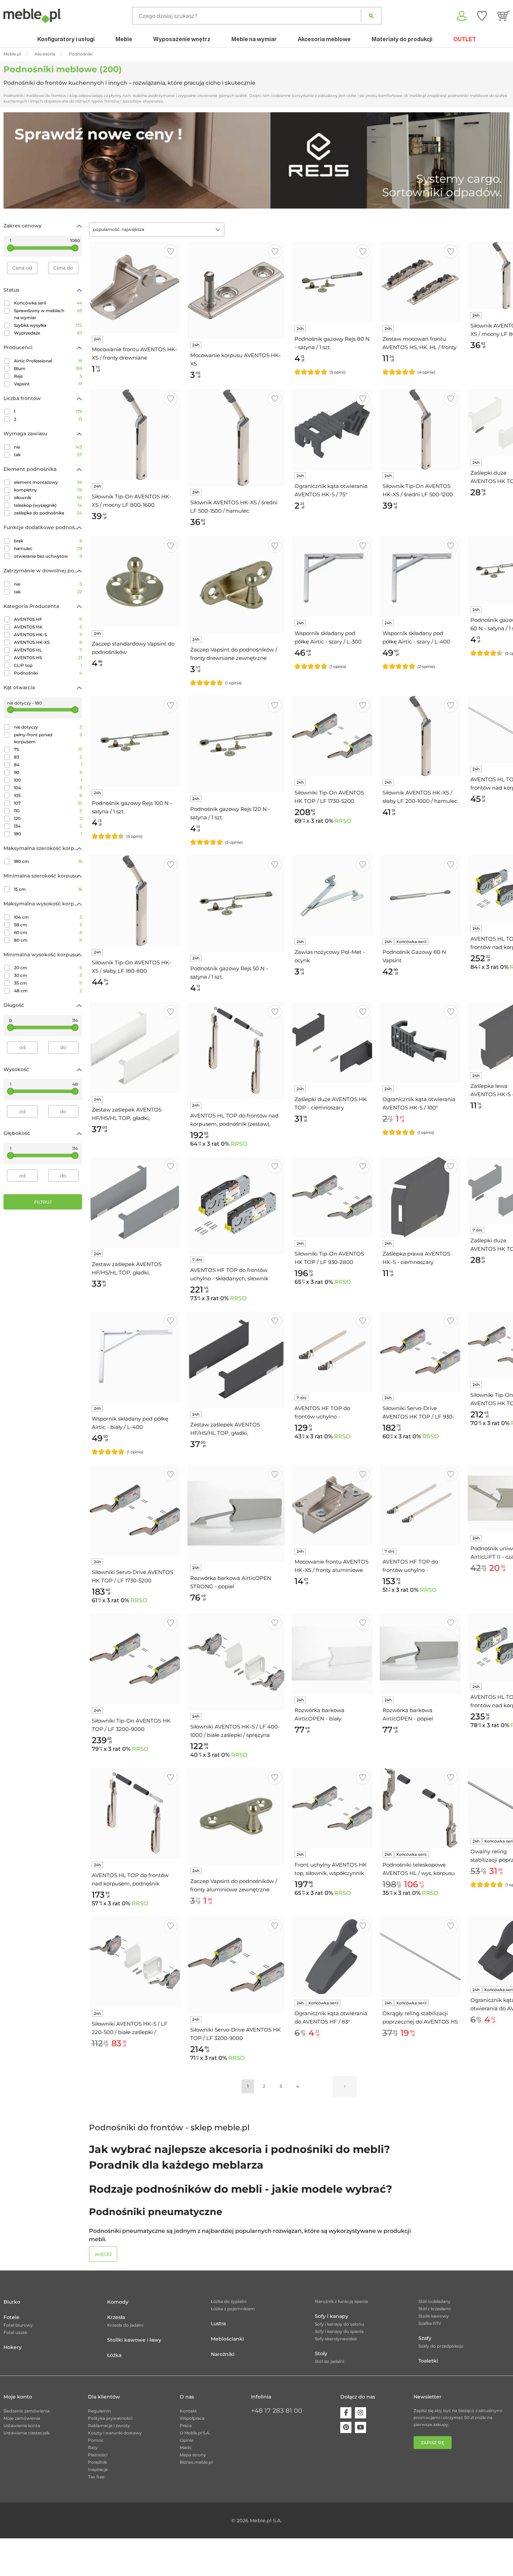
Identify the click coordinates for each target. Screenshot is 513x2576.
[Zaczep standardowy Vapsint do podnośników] (135, 582)
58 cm (48, 925)
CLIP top (48, 665)
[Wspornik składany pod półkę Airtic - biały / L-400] (135, 1357)
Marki (185, 2447)
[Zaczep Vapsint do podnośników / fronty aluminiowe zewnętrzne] (236, 1816)
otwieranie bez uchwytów (48, 556)
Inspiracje (98, 2469)
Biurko (12, 2302)
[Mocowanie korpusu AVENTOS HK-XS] (236, 290)
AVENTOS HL (48, 650)
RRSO (343, 821)
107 (48, 803)
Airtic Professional (48, 361)
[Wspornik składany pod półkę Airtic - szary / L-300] (332, 577)
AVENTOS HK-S (48, 635)
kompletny (48, 490)
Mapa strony (193, 2455)
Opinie (187, 2440)
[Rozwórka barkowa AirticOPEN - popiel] (420, 1654)
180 (48, 834)
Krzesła (116, 2317)
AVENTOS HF (48, 619)
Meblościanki (227, 2339)
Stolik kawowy (434, 2316)
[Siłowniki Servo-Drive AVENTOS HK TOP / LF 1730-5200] (135, 1510)
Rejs (48, 376)
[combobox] (157, 229)
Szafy (425, 2338)
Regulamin (99, 2411)
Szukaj (371, 16)
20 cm (48, 968)
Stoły (321, 2353)
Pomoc (96, 2440)
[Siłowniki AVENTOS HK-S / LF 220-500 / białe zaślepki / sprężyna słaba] (135, 1962)
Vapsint (48, 384)
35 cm (48, 983)
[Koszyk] (503, 16)
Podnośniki (48, 673)
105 (48, 795)
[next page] (345, 2086)
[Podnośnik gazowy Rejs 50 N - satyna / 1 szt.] (236, 903)
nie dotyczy (48, 727)
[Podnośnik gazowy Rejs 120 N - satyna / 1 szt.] (236, 744)
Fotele (12, 2317)
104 (48, 788)
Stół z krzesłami (434, 2309)
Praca (186, 2426)
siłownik (48, 498)
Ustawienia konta (22, 2426)
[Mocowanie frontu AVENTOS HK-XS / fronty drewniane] (135, 287)
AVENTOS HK (48, 627)
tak (48, 455)
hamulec (48, 548)
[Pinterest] (346, 2427)
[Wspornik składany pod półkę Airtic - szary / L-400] (420, 577)
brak (48, 541)
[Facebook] (346, 2413)
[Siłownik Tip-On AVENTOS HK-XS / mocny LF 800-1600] (135, 435)
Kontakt (188, 2411)
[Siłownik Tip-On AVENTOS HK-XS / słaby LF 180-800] (135, 901)
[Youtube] (360, 2427)
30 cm (48, 975)
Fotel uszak (15, 2332)
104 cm (48, 917)
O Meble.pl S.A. (195, 2433)
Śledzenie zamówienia (27, 2411)
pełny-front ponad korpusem (48, 738)
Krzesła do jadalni (125, 2325)
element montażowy (48, 482)
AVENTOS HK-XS (48, 642)
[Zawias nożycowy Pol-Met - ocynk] (332, 895)
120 (48, 818)
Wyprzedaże (48, 333)
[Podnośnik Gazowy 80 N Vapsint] (420, 895)
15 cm (48, 889)
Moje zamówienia (22, 2418)
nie (48, 447)
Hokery (13, 2347)
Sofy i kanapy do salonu (339, 2324)
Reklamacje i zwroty (109, 2426)
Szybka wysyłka (48, 325)
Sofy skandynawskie (336, 2339)
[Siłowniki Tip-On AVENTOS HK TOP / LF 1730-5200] (332, 736)
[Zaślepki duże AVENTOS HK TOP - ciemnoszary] (332, 1042)
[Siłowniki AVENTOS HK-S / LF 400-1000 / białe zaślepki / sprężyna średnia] (236, 1662)
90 (48, 772)
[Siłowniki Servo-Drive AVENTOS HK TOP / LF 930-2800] (420, 1351)
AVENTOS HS (48, 658)
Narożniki (223, 2354)
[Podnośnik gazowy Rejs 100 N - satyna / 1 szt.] (135, 741)
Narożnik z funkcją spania (341, 2301)
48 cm (48, 991)
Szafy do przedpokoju (441, 2346)
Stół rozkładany (434, 2301)
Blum (48, 368)
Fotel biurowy (18, 2325)
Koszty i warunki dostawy (115, 2433)
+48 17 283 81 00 (277, 2411)
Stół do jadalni (329, 2361)
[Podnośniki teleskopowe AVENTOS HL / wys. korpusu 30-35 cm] (420, 1808)
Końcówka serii (48, 303)
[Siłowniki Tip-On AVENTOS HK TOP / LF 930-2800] (332, 1197)
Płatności (98, 2455)
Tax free (96, 2477)
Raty (93, 2447)
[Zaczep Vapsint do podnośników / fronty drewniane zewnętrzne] (236, 585)
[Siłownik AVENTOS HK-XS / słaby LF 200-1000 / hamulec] (420, 736)
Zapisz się (433, 2443)
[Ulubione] (482, 16)
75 (48, 749)
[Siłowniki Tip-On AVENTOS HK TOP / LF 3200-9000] (135, 1659)
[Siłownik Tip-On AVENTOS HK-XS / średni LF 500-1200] (420, 429)
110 (48, 811)
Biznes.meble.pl (196, 2462)
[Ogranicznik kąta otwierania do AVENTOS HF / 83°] (332, 1957)
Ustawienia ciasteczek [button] (27, 2433)
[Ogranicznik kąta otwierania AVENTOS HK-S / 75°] (332, 429)
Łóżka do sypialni (229, 2301)
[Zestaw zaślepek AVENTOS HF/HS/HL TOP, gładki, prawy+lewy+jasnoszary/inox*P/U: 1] (135, 1202)
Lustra (218, 2323)
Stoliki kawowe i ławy (134, 2340)
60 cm (48, 932)
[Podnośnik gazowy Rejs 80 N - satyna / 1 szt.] (332, 282)
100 (48, 780)
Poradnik (97, 2462)
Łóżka (114, 2355)
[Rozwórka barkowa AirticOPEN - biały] (332, 1654)
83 (48, 757)
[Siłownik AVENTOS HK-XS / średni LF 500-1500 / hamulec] (236, 438)
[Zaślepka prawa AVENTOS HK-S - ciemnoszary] (420, 1197)
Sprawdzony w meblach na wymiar (48, 314)
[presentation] (14, 160)
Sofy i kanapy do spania (339, 2331)
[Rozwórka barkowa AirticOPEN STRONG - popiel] (236, 1513)
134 (48, 826)
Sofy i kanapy (332, 2316)
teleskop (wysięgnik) (48, 505)
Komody (118, 2302)
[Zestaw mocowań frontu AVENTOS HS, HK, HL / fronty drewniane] (420, 282)
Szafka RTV (430, 2323)
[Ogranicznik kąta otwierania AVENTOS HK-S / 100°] (420, 1042)
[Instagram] (360, 2413)
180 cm (48, 861)
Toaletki (428, 2361)
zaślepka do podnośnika (48, 513)
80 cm (48, 940)
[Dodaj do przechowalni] (170, 252)
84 (48, 765)
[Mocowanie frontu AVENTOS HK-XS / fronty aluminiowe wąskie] (332, 1505)
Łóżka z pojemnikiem (233, 2309)
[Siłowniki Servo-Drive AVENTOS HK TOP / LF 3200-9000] (236, 1965)
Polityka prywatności (110, 2418)
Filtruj (43, 1202)
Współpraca (192, 2418)
